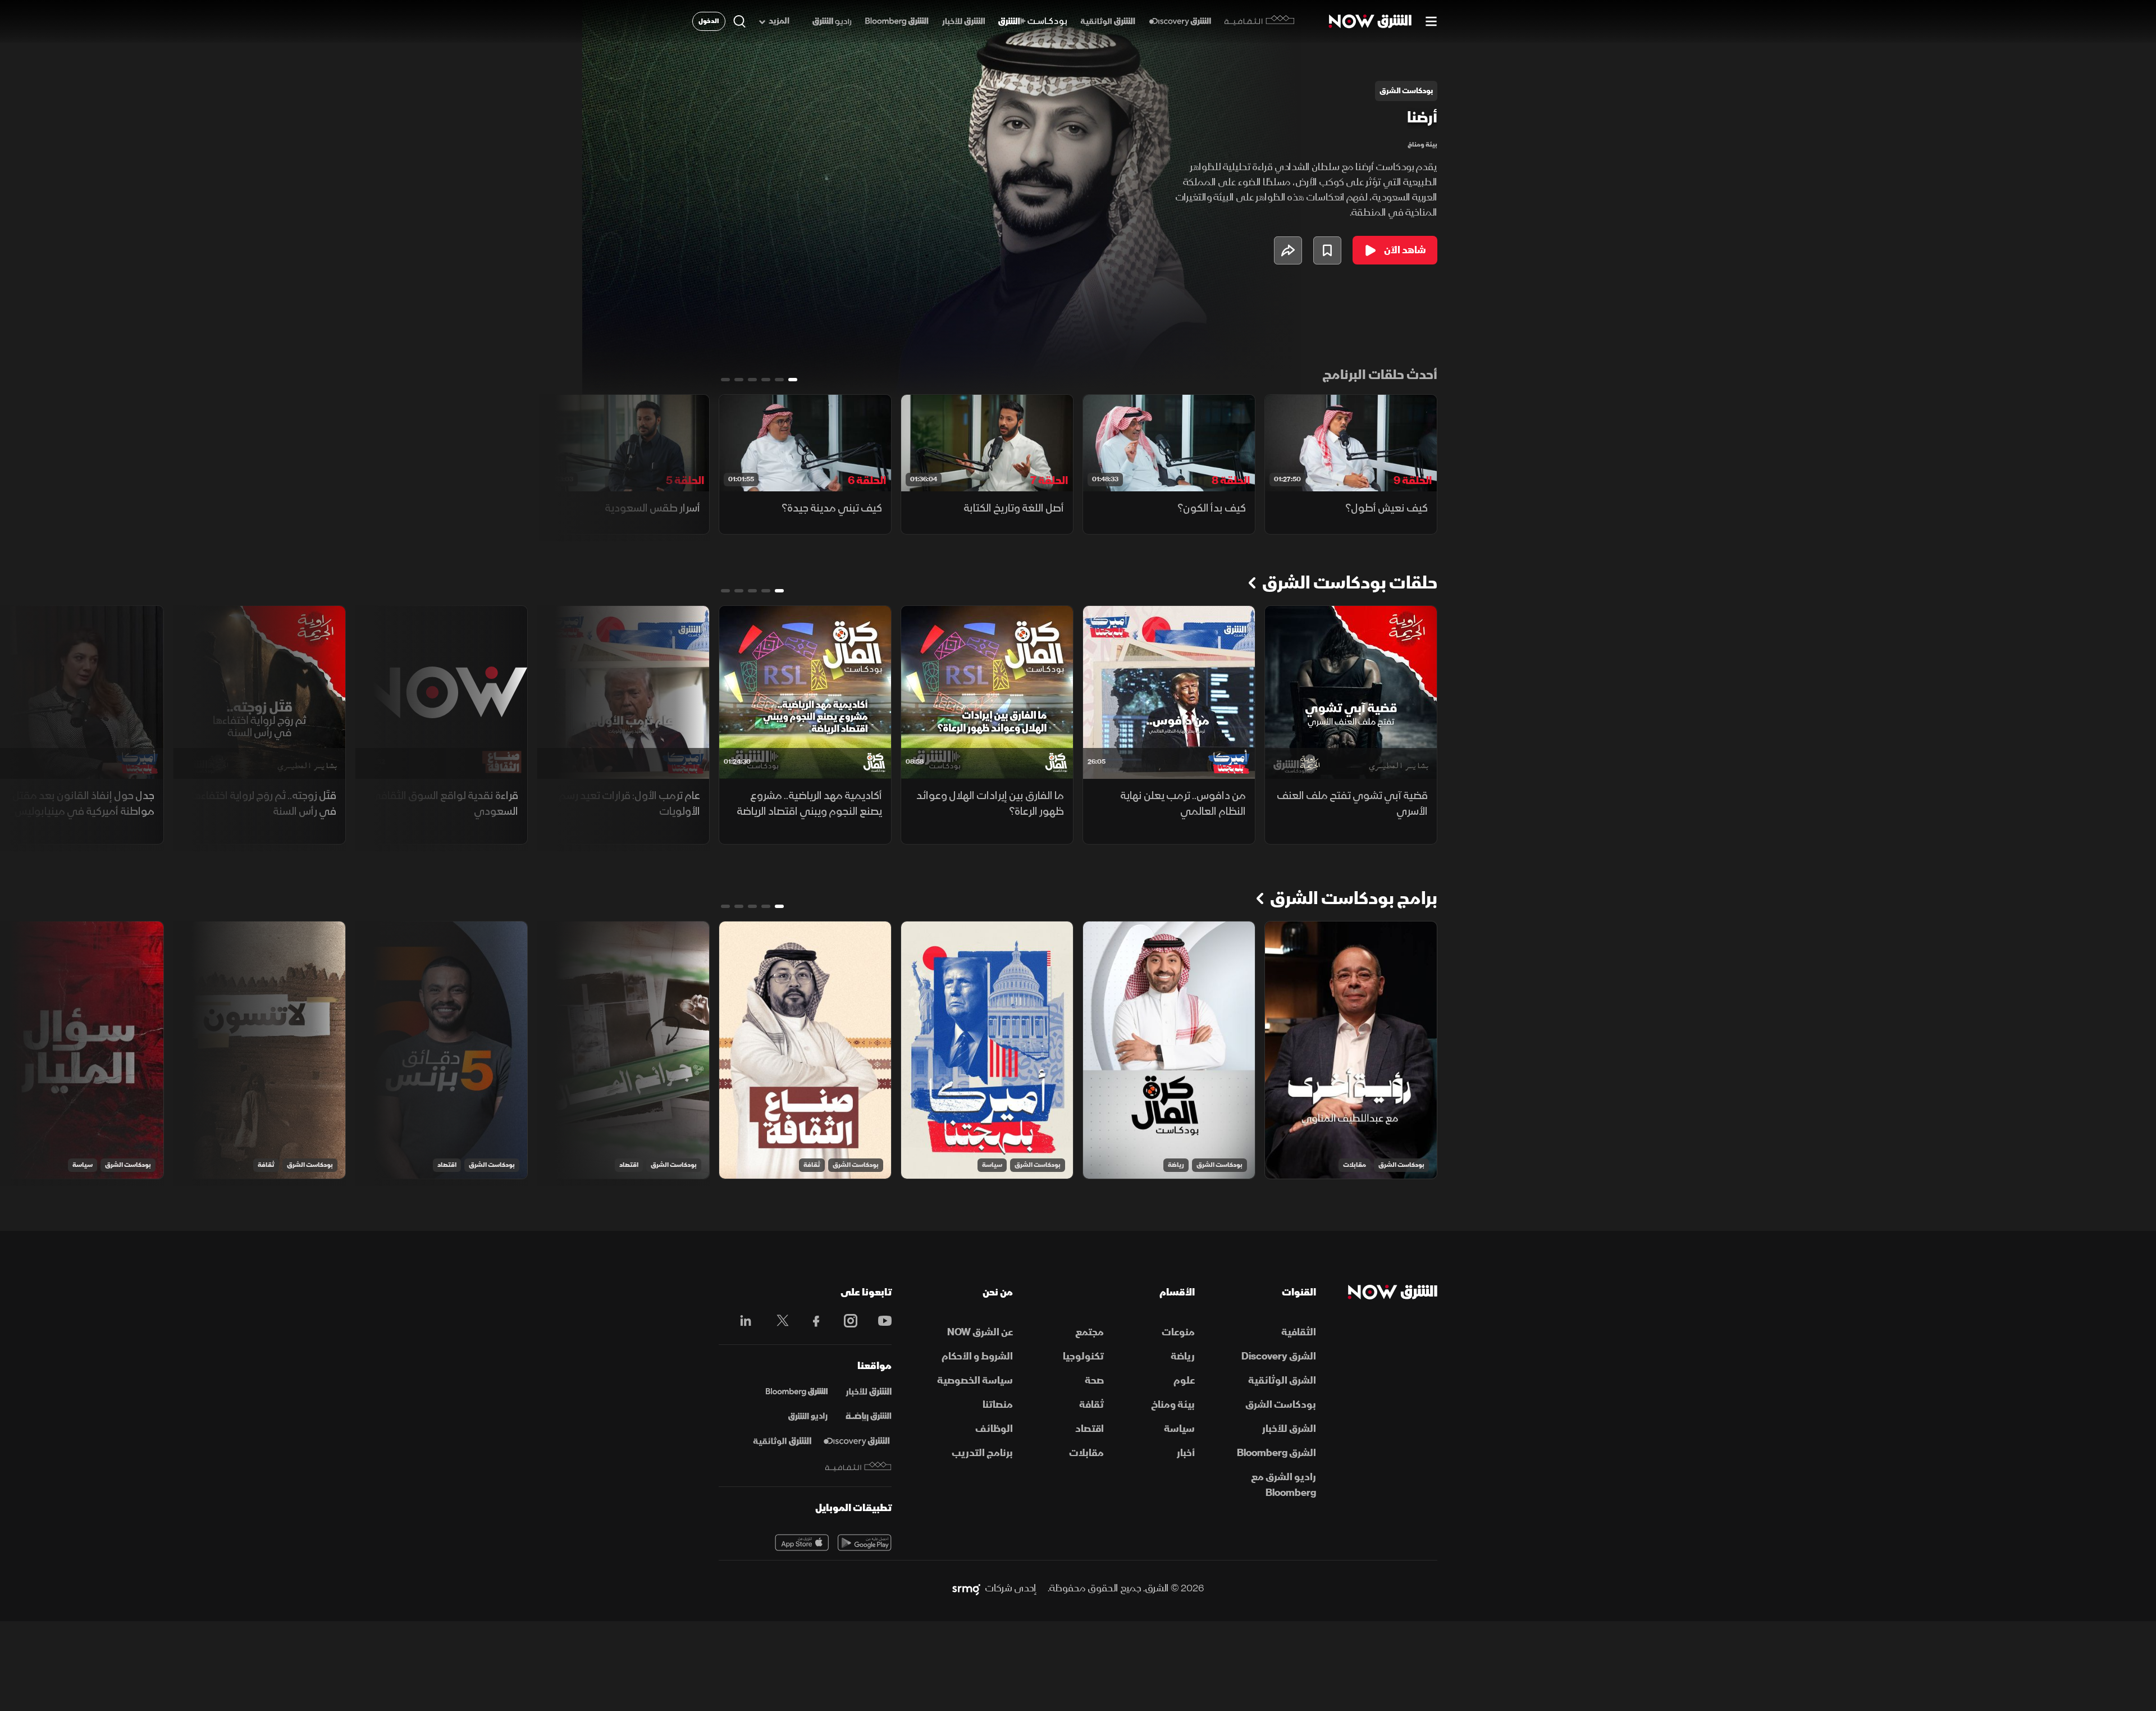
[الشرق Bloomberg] (897, 22)
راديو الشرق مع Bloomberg (1283, 1485)
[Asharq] (869, 1392)
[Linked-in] (743, 1322)
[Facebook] (811, 1321)
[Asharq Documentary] (782, 1441)
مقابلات (1355, 1165)
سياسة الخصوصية (975, 1381)
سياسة (992, 1165)
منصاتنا (998, 1405)
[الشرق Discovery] (1180, 22)
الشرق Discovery (1279, 1356)
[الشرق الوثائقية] (1108, 22)
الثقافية (1299, 1332)
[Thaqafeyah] (858, 1466)
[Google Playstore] (865, 1543)
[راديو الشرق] (832, 22)
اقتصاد (629, 1165)
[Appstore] (802, 1543)
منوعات (1178, 1332)
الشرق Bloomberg (1276, 1453)
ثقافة (812, 1165)
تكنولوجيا (1083, 1356)
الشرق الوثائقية (1282, 1381)
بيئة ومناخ (1422, 145)
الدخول (709, 21)
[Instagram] (845, 1321)
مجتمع (1090, 1332)
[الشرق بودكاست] (1033, 22)
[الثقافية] (1260, 21)
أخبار (1186, 1453)
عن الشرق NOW (980, 1332)
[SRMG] (966, 1589)
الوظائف (994, 1429)
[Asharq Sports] (869, 1417)
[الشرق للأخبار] (963, 22)
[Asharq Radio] (808, 1417)
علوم (1184, 1381)
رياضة (1176, 1165)
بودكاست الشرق (1401, 1165)
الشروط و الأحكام (977, 1356)
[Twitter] (777, 1321)
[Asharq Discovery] (857, 1441)
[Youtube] (879, 1321)
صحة (1094, 1381)
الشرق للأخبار (1289, 1429)
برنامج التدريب (982, 1453)
